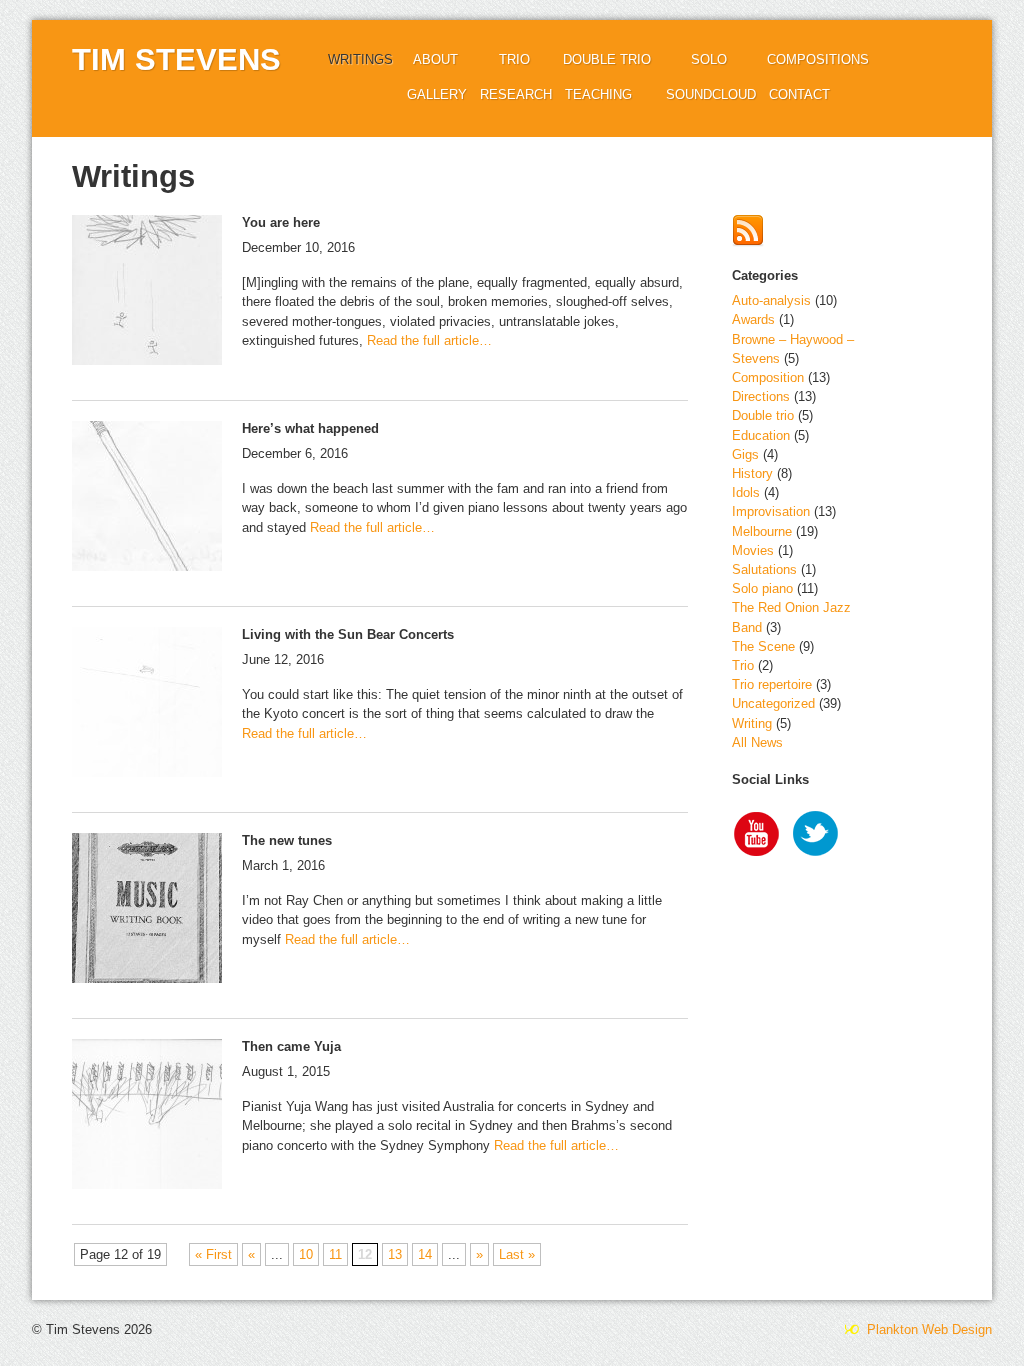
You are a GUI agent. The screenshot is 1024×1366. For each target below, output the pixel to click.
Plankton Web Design (927, 1329)
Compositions (818, 59)
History (752, 473)
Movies (753, 550)
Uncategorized (773, 703)
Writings (360, 59)
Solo (709, 59)
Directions (761, 396)
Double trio (607, 59)
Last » (517, 1254)
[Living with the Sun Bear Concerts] (147, 704)
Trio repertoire (772, 684)
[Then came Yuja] (147, 1116)
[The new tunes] (147, 910)
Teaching (598, 94)
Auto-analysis (771, 300)
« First (213, 1254)
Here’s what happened (310, 428)
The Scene (763, 646)
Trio (514, 59)
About (435, 59)
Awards (753, 319)
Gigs (745, 454)
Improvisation (771, 511)
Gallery (437, 94)
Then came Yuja (291, 1046)
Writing (752, 723)
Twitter (817, 836)
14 (425, 1254)
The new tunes (287, 840)
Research (516, 94)
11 (335, 1254)
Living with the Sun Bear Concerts (348, 634)
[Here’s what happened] (147, 498)
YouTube (757, 836)
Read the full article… (427, 340)
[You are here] (147, 292)
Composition (768, 377)
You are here (281, 222)
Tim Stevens (176, 59)
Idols (746, 492)
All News (757, 742)
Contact (799, 94)
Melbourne (762, 531)
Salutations (764, 569)
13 (395, 1254)
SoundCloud (711, 94)
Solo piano (762, 588)
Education (761, 435)
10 (306, 1254)
